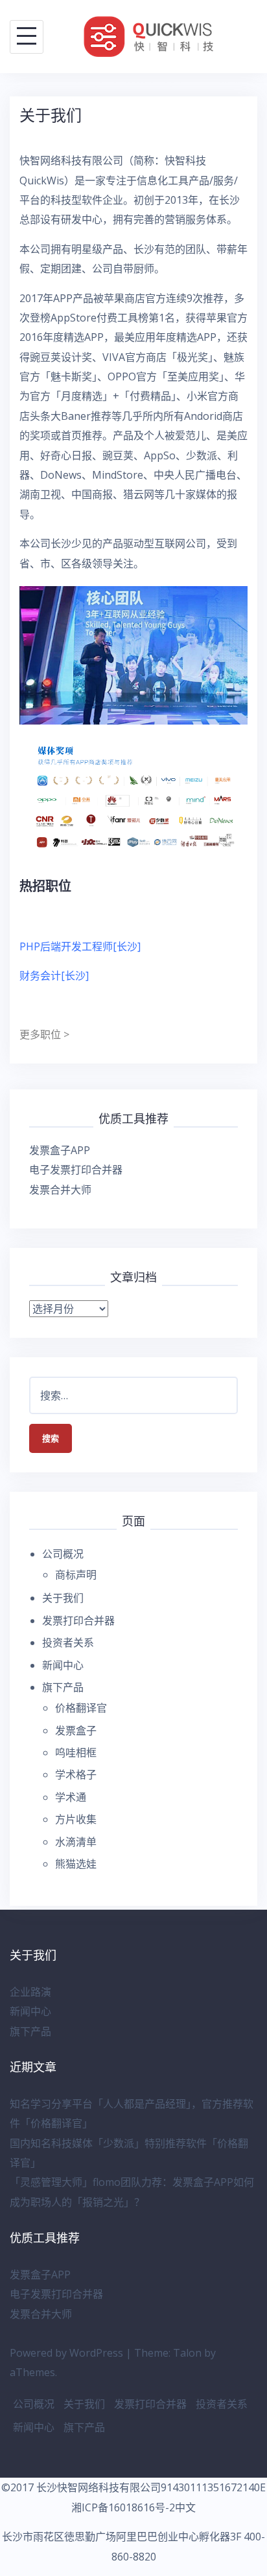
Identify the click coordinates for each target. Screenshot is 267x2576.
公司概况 (63, 1554)
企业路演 (30, 1992)
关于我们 (63, 1598)
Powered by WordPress (66, 2353)
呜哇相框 (76, 1752)
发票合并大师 (60, 1190)
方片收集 (76, 1819)
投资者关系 (68, 1643)
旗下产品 (63, 1687)
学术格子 (76, 1774)
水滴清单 (76, 1842)
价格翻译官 (81, 1708)
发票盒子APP (60, 1150)
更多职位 (41, 1034)
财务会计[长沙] (55, 976)
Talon (187, 2353)
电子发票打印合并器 (76, 1170)
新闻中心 (63, 1665)
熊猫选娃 (76, 1864)
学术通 (71, 1797)
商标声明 (76, 1575)
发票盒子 (76, 1730)
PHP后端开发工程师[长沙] (80, 946)
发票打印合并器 (78, 1621)
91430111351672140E (213, 2487)
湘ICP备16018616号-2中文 (133, 2507)
